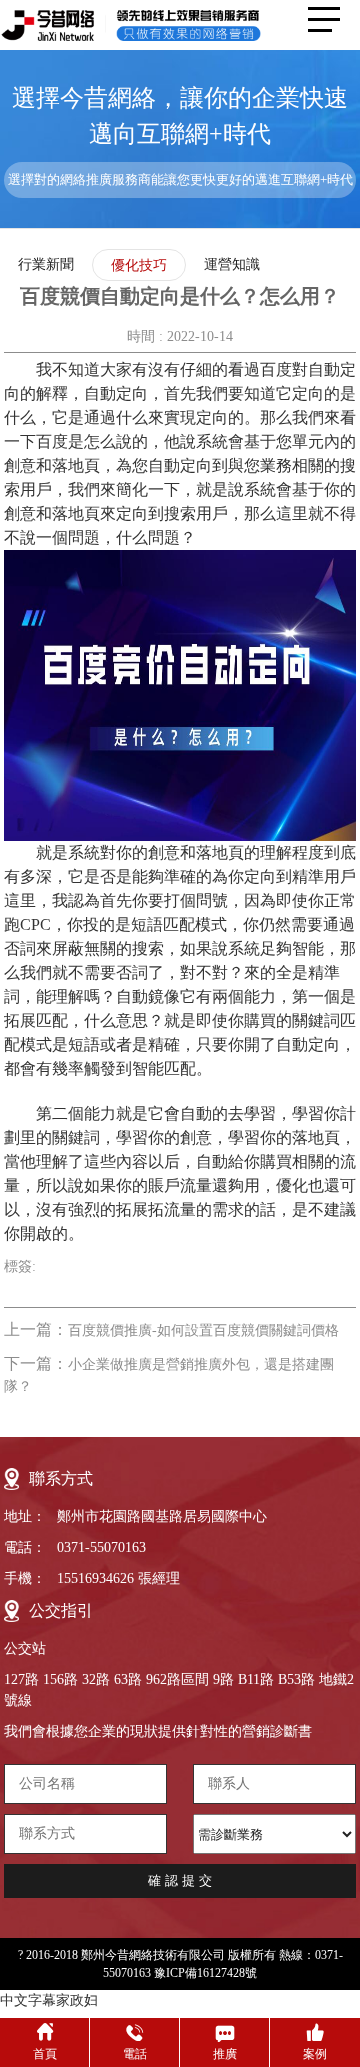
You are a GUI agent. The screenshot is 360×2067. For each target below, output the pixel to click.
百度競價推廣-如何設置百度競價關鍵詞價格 (203, 1330)
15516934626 (95, 1578)
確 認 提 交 (180, 1880)
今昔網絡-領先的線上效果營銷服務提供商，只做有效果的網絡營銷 (145, 25)
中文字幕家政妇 (49, 2000)
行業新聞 (46, 264)
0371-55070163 (101, 1547)
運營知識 (232, 264)
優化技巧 (139, 265)
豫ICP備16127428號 (205, 1973)
